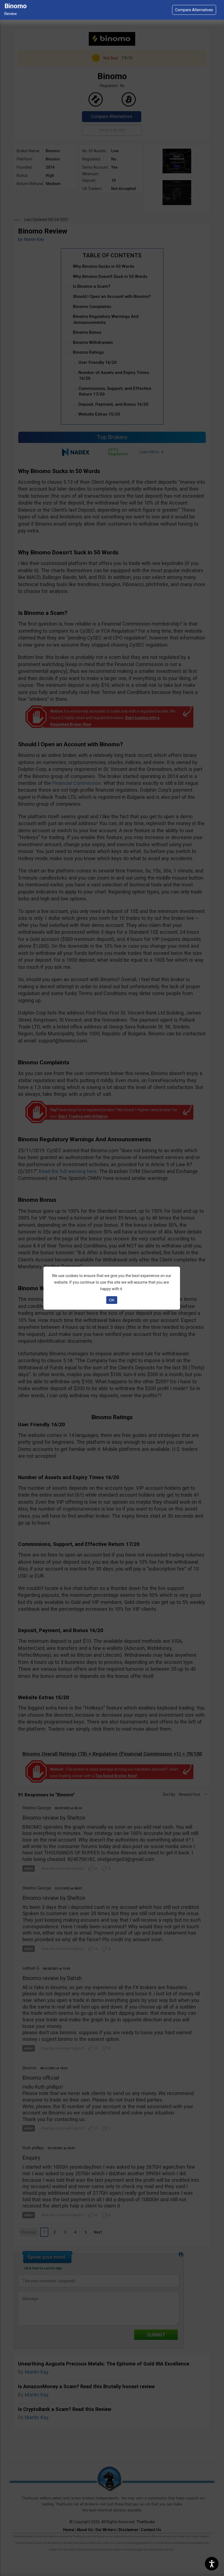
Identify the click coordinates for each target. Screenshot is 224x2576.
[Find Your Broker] (194, 10)
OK (112, 1300)
